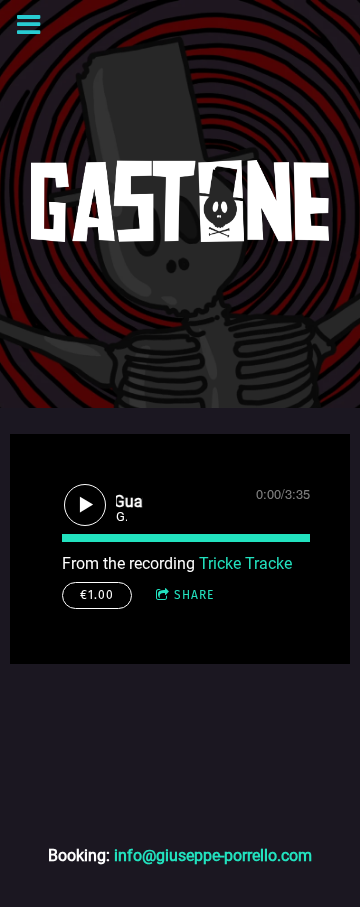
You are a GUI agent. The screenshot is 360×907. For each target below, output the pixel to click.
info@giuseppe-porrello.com (213, 855)
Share (194, 595)
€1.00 (97, 595)
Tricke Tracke (245, 563)
